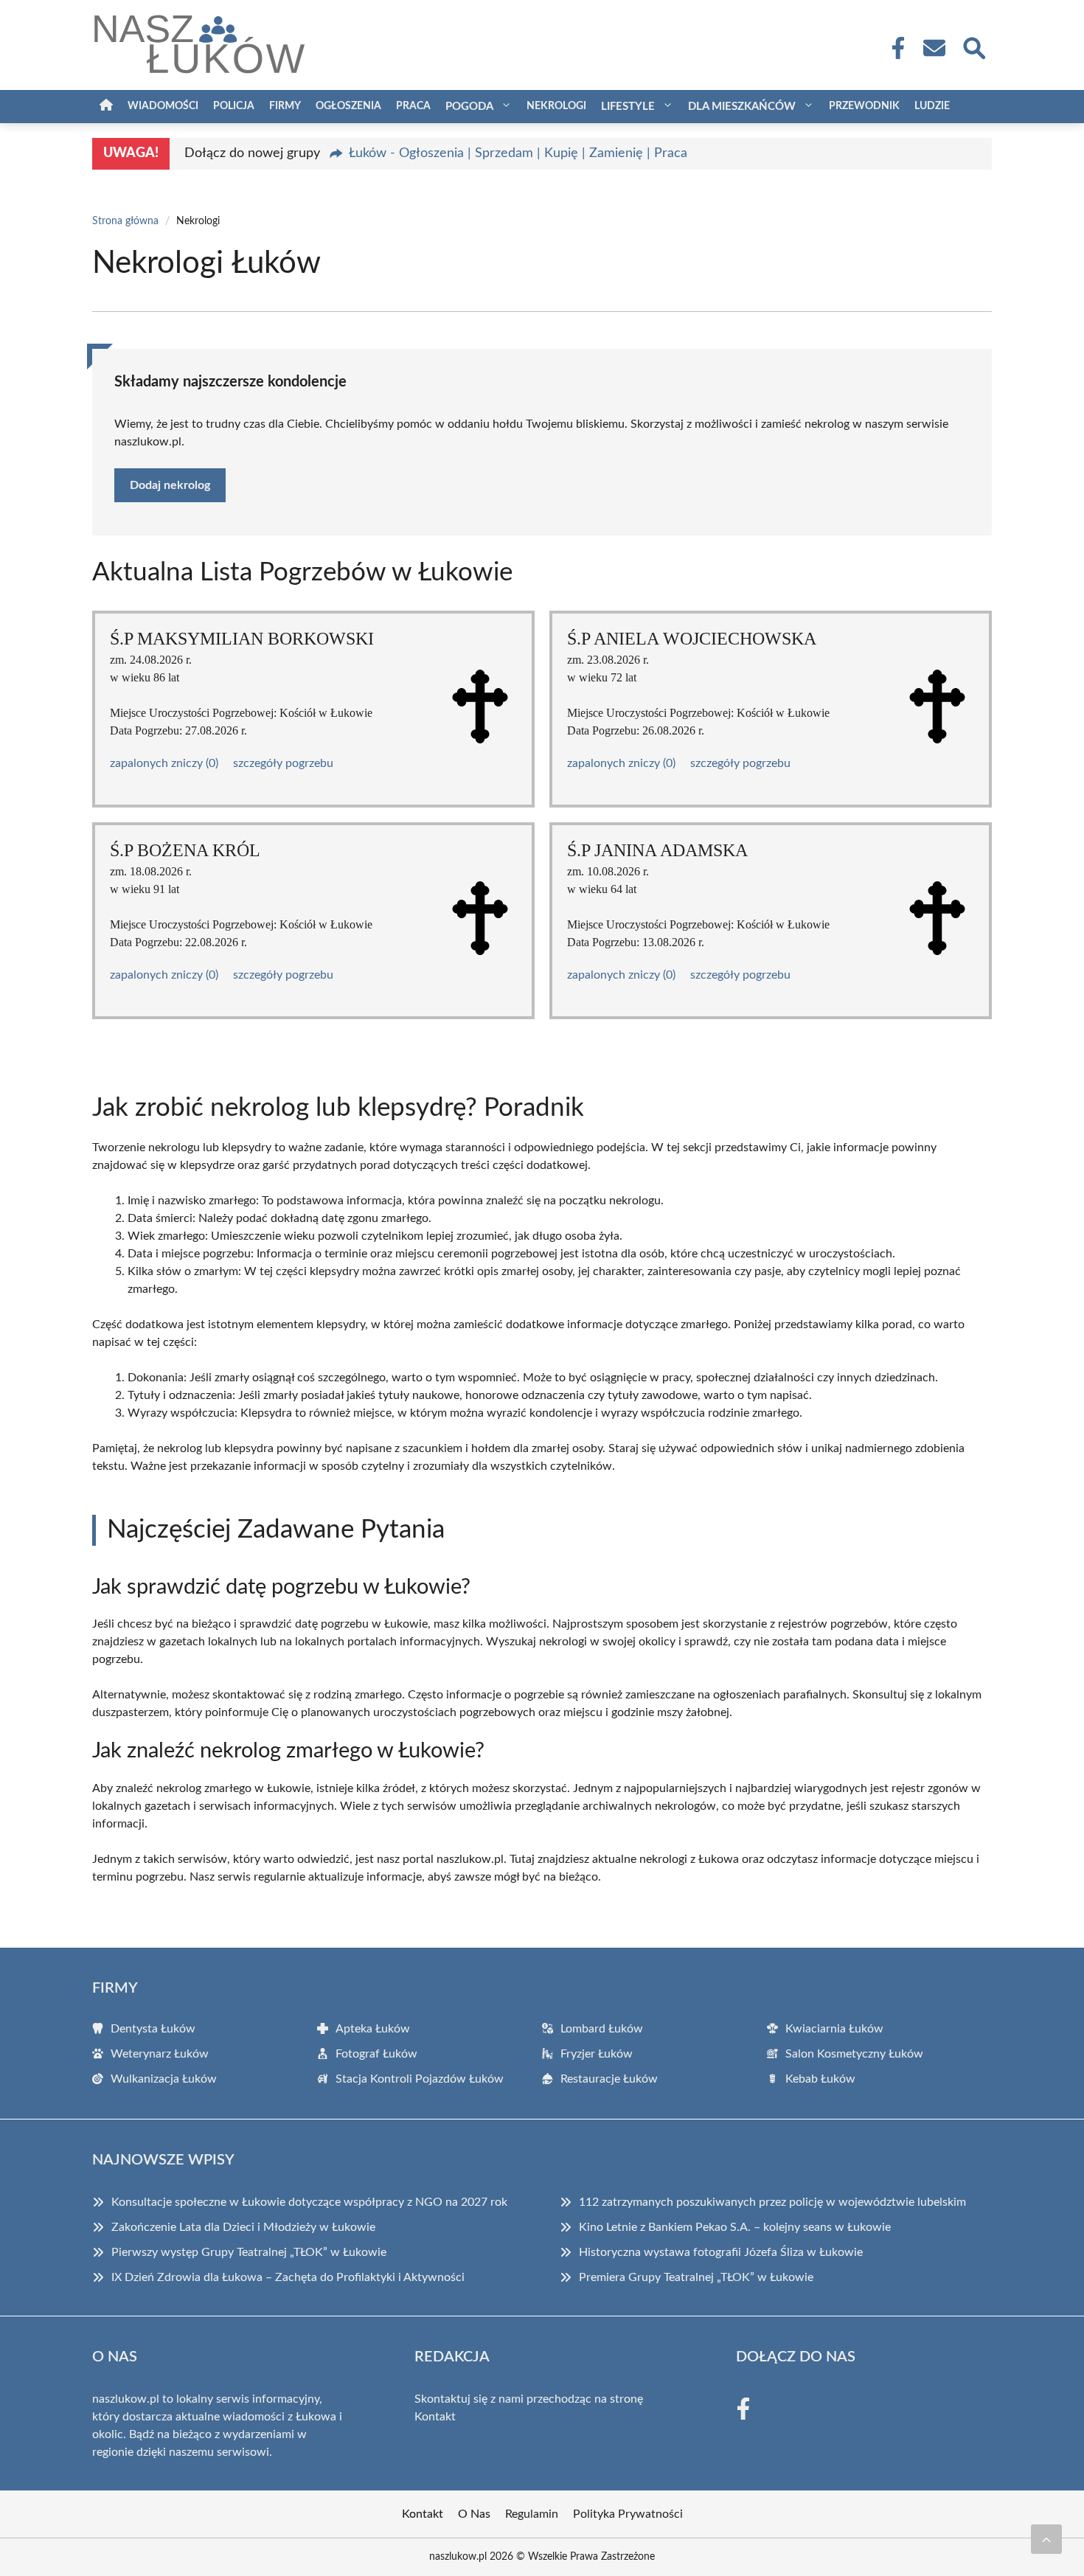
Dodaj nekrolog (170, 485)
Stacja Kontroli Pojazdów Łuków (420, 2079)
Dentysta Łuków (153, 2029)
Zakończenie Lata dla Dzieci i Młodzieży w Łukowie (243, 2227)
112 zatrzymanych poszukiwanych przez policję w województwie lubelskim (772, 2202)
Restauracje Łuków (609, 2079)
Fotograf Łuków (376, 2054)
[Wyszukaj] (973, 46)
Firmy (285, 106)
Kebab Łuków (820, 2079)
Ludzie (932, 106)
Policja (234, 106)
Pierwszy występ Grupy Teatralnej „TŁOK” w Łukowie (249, 2252)
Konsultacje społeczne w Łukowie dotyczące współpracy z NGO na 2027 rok (309, 2202)
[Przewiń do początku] (1046, 2539)
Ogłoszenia (348, 106)
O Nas (474, 2514)
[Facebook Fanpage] (894, 48)
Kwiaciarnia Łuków (834, 2029)
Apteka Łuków (373, 2029)
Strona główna (125, 221)
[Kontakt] (934, 48)
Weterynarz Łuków (160, 2054)
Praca (413, 106)
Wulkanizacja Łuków (164, 2079)
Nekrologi (556, 106)
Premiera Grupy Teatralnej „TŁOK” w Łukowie (696, 2277)
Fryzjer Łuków (597, 2054)
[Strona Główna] (106, 107)
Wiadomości (163, 106)
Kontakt (435, 2417)
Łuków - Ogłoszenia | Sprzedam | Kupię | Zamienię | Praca (518, 153)
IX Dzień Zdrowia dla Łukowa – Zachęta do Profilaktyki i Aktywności (288, 2277)
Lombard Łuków (602, 2029)
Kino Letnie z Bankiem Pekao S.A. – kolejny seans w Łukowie (735, 2227)
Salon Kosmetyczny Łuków (854, 2054)
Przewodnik (864, 106)
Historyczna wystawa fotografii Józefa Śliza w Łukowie (721, 2252)
